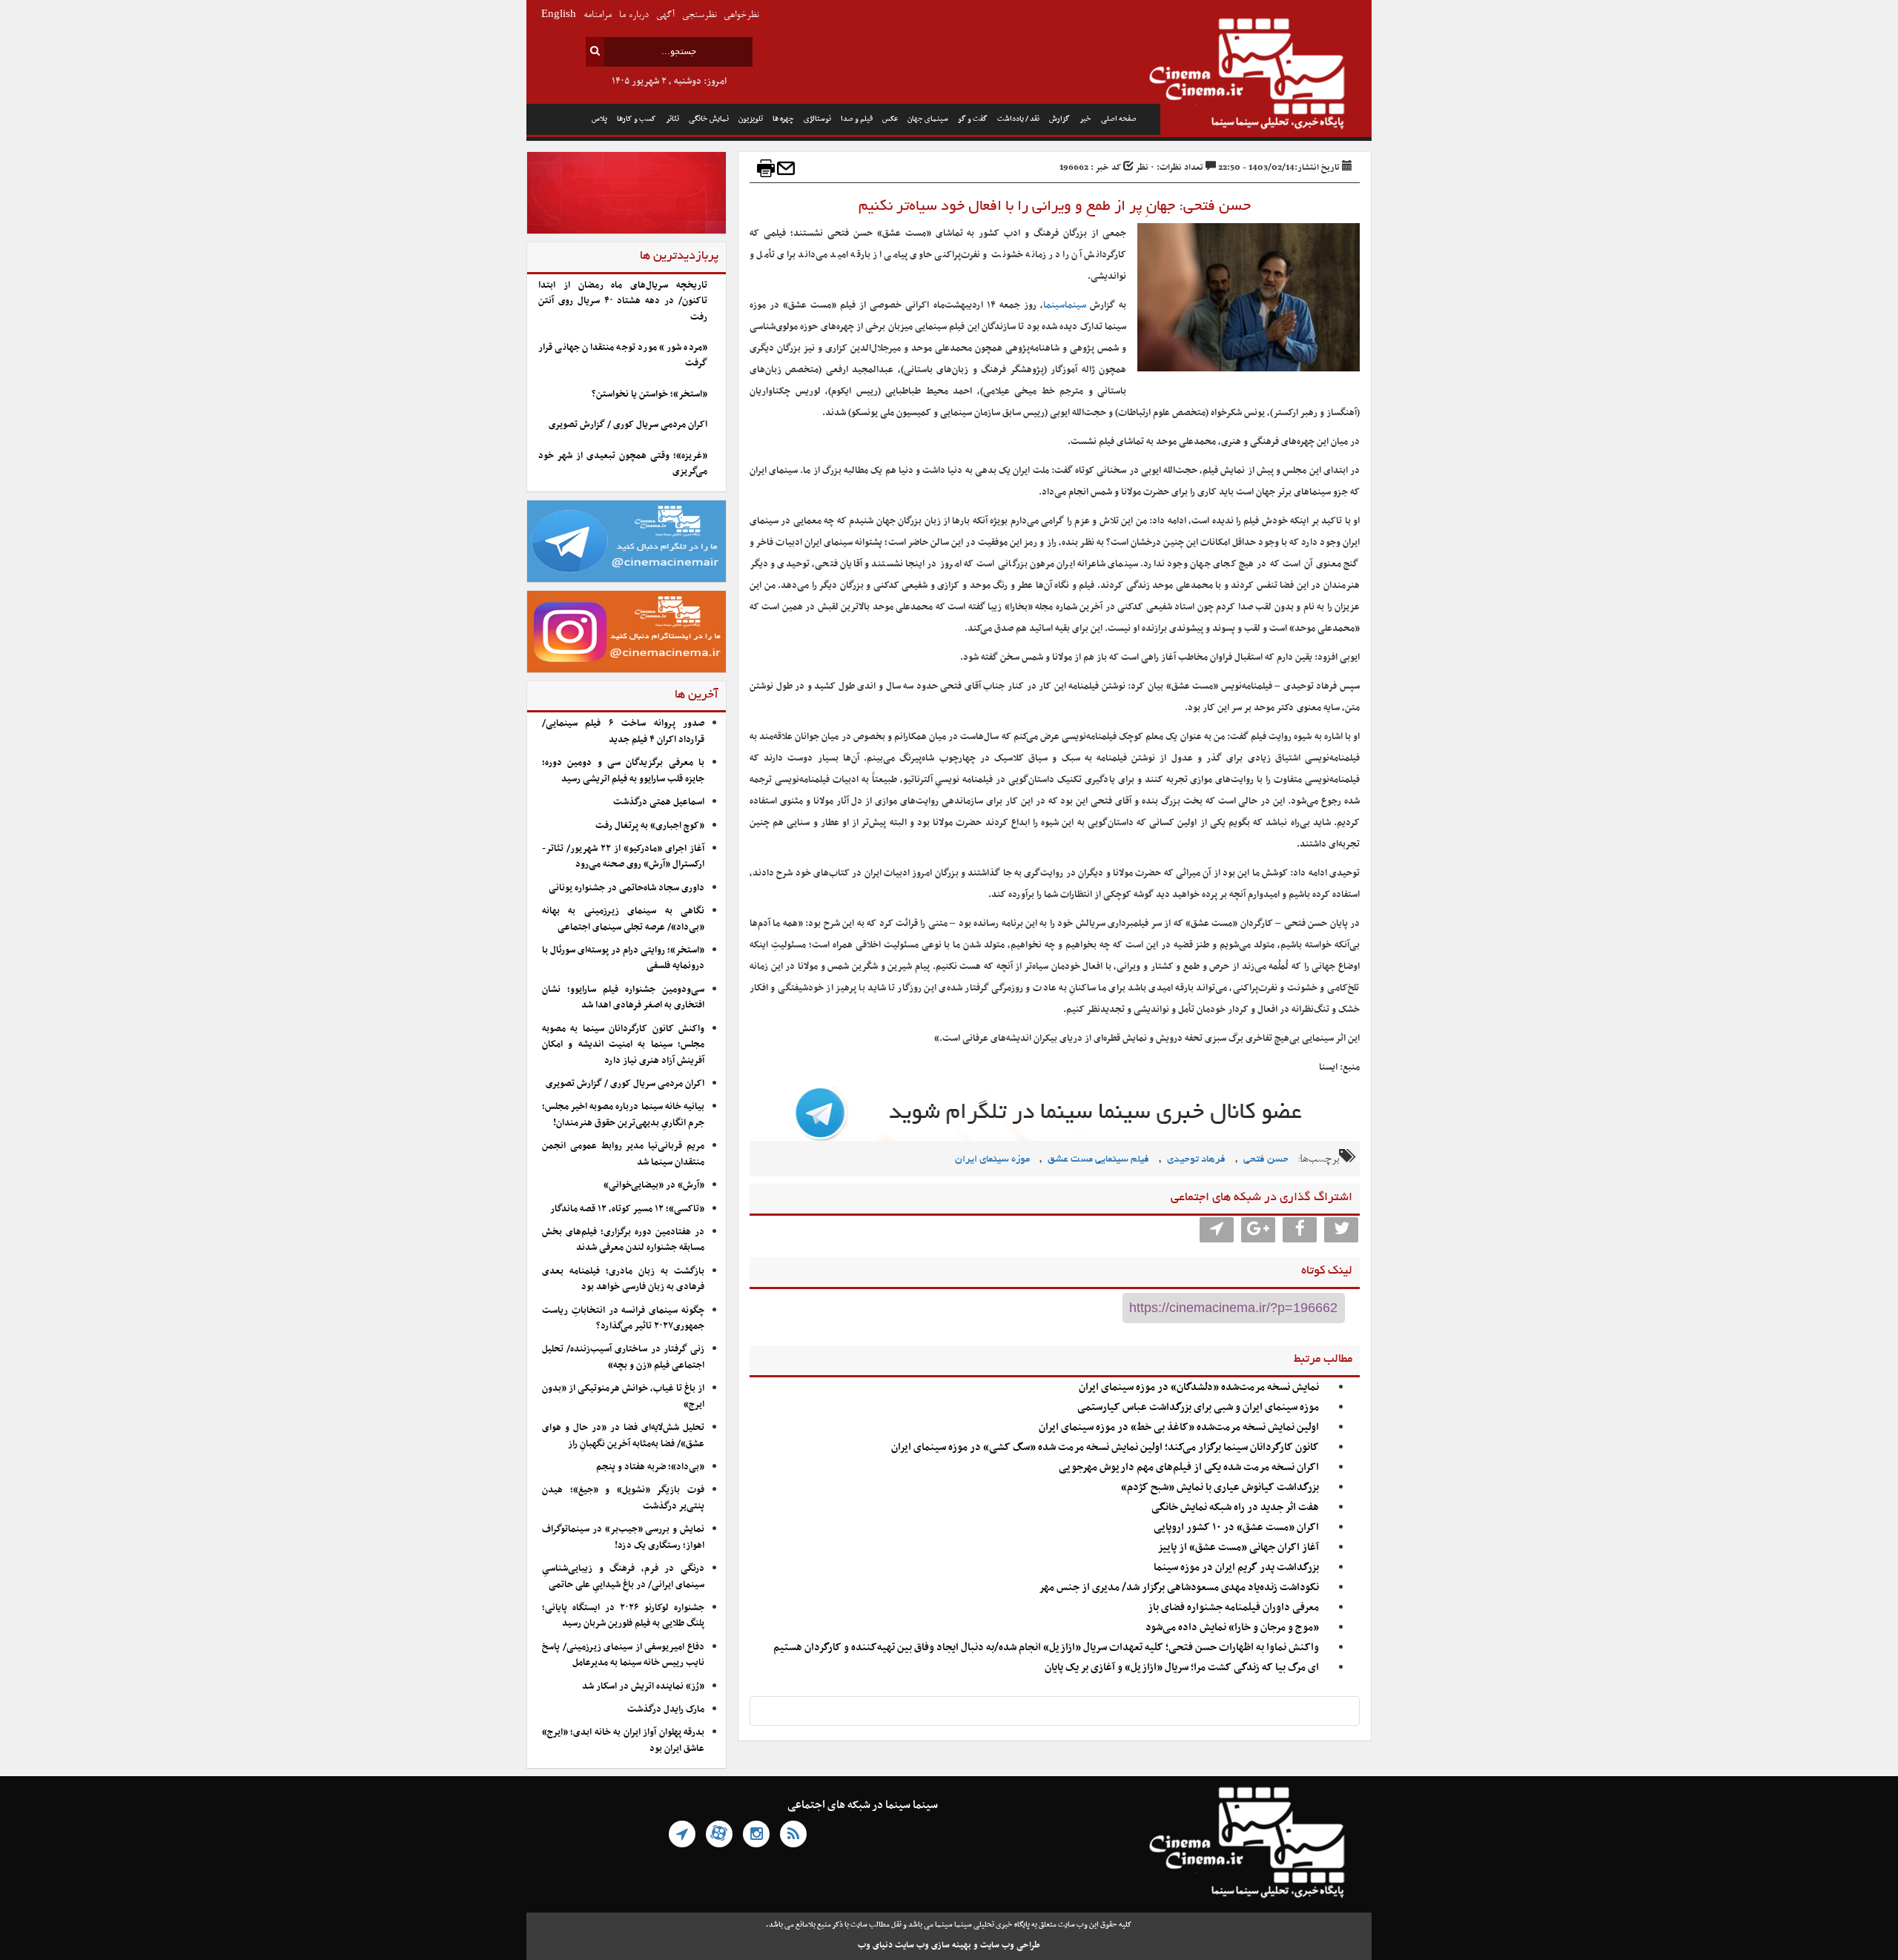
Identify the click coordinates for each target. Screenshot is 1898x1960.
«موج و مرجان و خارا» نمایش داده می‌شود (1232, 1628)
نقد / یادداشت (1018, 119)
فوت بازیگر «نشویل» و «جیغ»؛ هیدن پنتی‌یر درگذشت (623, 1498)
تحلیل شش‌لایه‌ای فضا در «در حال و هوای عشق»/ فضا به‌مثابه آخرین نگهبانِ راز (623, 1436)
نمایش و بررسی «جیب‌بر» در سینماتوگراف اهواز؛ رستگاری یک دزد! (623, 1537)
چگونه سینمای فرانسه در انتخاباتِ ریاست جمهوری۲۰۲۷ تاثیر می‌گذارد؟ (623, 1318)
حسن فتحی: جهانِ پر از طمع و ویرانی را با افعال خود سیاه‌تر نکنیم (1055, 207)
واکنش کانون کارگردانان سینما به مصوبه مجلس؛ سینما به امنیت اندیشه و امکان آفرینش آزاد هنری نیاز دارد (623, 1045)
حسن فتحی (1266, 1160)
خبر (1085, 119)
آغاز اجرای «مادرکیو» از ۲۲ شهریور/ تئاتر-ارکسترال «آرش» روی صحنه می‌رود (623, 857)
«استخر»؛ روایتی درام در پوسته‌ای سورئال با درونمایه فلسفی (623, 958)
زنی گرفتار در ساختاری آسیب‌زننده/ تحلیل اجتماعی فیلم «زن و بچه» (623, 1357)
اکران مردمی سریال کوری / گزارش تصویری (628, 425)
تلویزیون (751, 119)
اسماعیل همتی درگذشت (659, 802)
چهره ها (783, 119)
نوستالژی (817, 119)
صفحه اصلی (1119, 119)
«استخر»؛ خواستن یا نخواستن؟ (649, 394)
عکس (890, 119)
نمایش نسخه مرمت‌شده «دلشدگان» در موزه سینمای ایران (1199, 1387)
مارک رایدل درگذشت (666, 1709)
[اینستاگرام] (756, 1834)
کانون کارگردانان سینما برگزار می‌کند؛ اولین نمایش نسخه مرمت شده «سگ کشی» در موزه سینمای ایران (1105, 1447)
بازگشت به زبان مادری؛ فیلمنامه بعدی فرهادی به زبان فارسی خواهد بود (623, 1279)
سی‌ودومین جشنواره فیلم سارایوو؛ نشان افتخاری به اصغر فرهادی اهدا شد (623, 997)
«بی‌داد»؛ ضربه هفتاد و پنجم (650, 1467)
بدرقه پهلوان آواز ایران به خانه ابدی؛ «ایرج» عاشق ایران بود (623, 1740)
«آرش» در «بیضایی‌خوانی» (654, 1185)
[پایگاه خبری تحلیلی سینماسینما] (1266, 76)
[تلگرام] (682, 1834)
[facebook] (1300, 1230)
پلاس (599, 119)
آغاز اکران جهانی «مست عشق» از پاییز (1238, 1547)
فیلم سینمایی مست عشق (1098, 1160)
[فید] (793, 1834)
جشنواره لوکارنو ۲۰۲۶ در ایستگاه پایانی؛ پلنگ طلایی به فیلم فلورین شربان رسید (623, 1616)
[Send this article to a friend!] (786, 168)
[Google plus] (1258, 1230)
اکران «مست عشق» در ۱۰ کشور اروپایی (1236, 1527)
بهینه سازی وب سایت (933, 1945)
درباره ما (634, 15)
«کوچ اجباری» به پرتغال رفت (650, 826)
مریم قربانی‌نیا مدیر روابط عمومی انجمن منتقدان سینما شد (623, 1154)
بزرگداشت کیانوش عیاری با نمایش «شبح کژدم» (1220, 1487)
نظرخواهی (741, 15)
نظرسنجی (699, 15)
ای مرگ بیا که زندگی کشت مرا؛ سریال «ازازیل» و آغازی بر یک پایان (1181, 1668)
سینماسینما (1065, 305)
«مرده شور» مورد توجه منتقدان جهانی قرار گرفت (623, 355)
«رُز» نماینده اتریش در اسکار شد (643, 1686)
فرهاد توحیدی (1196, 1160)
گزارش (1059, 119)
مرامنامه (598, 15)
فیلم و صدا (857, 119)
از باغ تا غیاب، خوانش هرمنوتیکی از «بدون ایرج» (623, 1396)
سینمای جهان (928, 119)
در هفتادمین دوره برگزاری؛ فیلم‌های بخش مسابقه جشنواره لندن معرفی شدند (623, 1240)
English (559, 15)
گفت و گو (973, 119)
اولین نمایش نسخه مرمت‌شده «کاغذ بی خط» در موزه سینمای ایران (1179, 1427)
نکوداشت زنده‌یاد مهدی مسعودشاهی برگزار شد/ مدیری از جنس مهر (1179, 1587)
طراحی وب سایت (1010, 1945)
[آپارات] (719, 1834)
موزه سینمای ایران (992, 1160)
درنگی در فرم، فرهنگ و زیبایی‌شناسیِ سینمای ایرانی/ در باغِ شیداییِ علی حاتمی (623, 1576)
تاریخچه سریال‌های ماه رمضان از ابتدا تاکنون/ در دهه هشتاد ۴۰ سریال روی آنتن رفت (623, 301)
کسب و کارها (636, 119)
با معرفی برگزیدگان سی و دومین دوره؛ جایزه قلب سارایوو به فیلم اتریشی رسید (623, 771)
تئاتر (672, 119)
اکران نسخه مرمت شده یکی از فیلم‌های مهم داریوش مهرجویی (1189, 1467)
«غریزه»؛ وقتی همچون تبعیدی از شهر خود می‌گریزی (623, 464)
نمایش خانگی (709, 119)
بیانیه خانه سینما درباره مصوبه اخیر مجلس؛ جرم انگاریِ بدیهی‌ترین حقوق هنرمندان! (623, 1115)
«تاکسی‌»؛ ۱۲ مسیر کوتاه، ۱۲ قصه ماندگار (627, 1209)
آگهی (665, 15)
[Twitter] (1341, 1230)
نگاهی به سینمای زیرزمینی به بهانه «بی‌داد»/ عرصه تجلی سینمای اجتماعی (623, 919)
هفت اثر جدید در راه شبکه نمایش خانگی (1235, 1507)
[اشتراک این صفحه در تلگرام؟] (1217, 1230)
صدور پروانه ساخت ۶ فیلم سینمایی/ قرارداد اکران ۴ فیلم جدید (623, 731)
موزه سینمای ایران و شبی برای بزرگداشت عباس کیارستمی (1198, 1407)
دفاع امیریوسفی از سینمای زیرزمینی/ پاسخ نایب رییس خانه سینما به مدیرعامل (623, 1655)
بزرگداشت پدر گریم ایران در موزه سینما (1236, 1567)
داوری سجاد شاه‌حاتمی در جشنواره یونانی (626, 888)
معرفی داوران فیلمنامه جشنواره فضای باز (1233, 1608)
